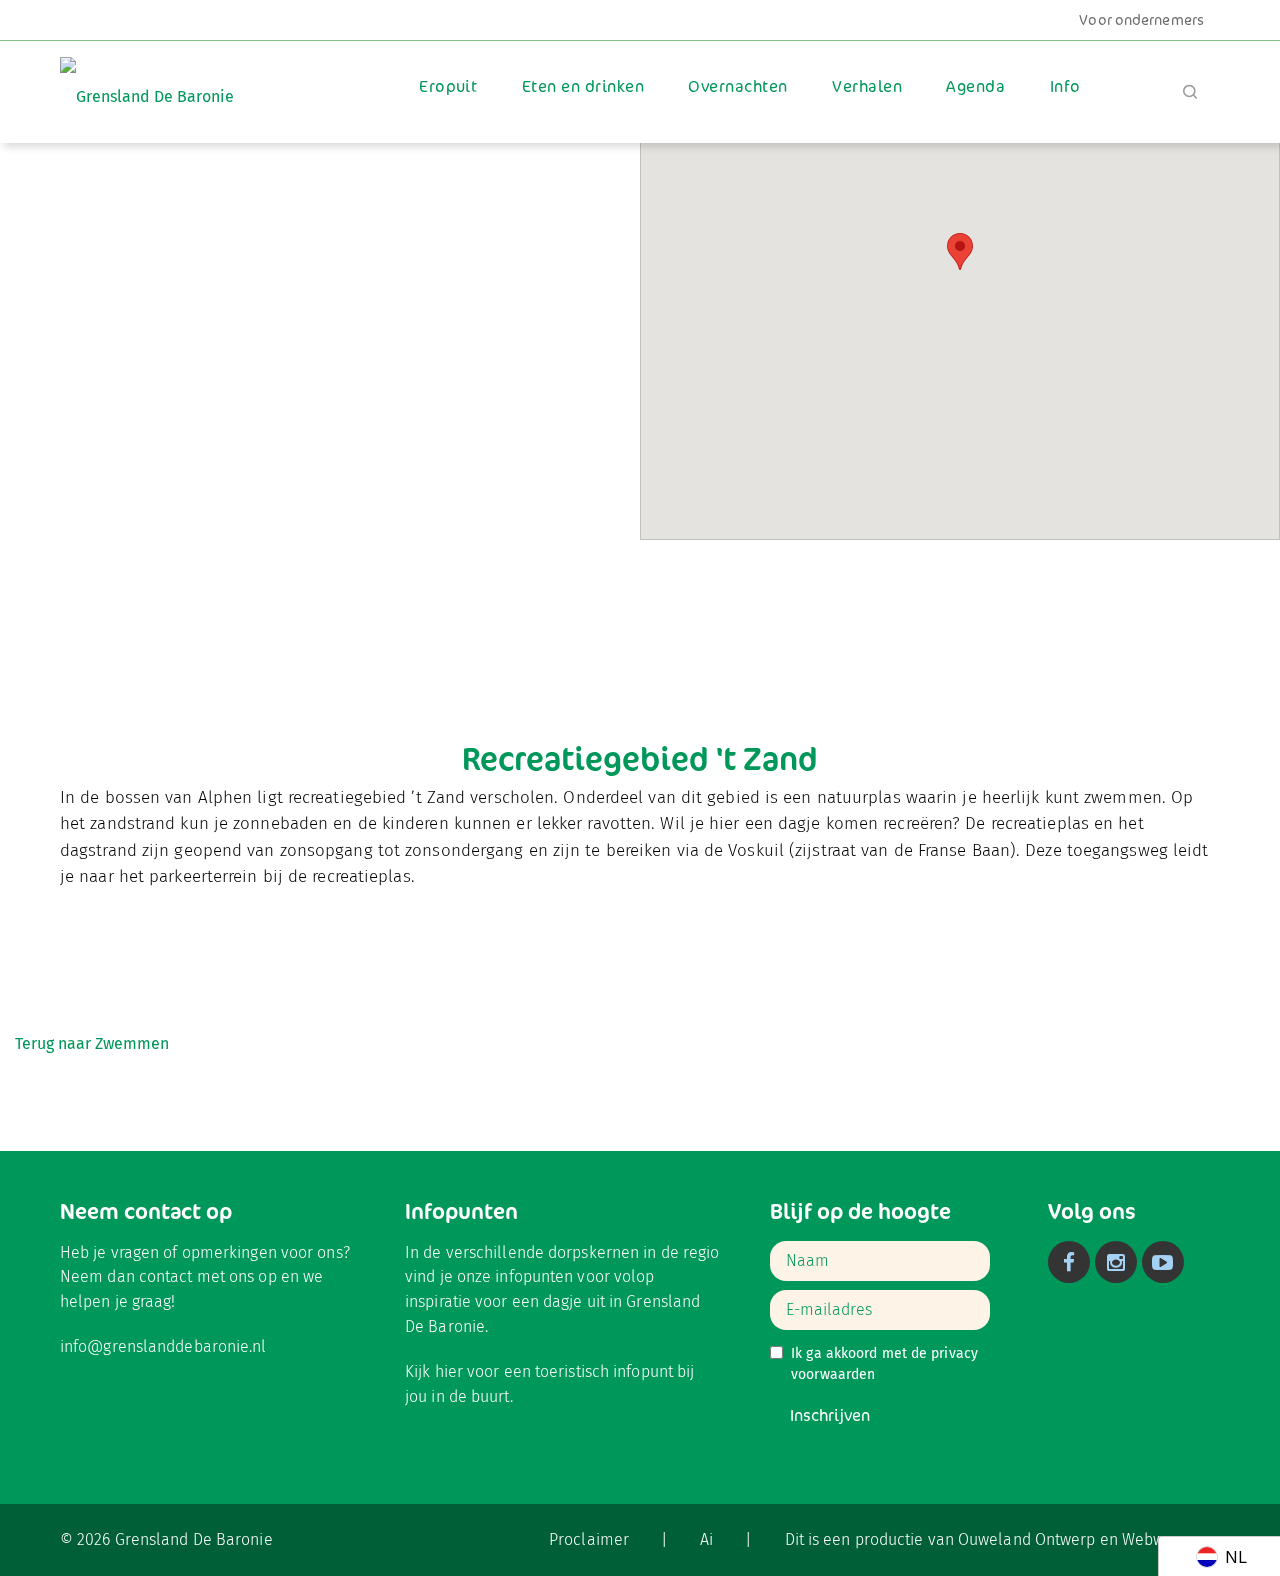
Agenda (975, 86)
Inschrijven (830, 1415)
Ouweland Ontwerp (1027, 1539)
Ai (706, 1539)
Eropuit (448, 86)
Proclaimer (589, 1539)
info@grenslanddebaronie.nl (163, 1346)
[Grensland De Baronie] (147, 82)
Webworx (1154, 1539)
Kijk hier (434, 1371)
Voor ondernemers (1141, 20)
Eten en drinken (583, 86)
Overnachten (737, 86)
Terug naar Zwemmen (92, 1043)
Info (1065, 86)
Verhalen (867, 86)
